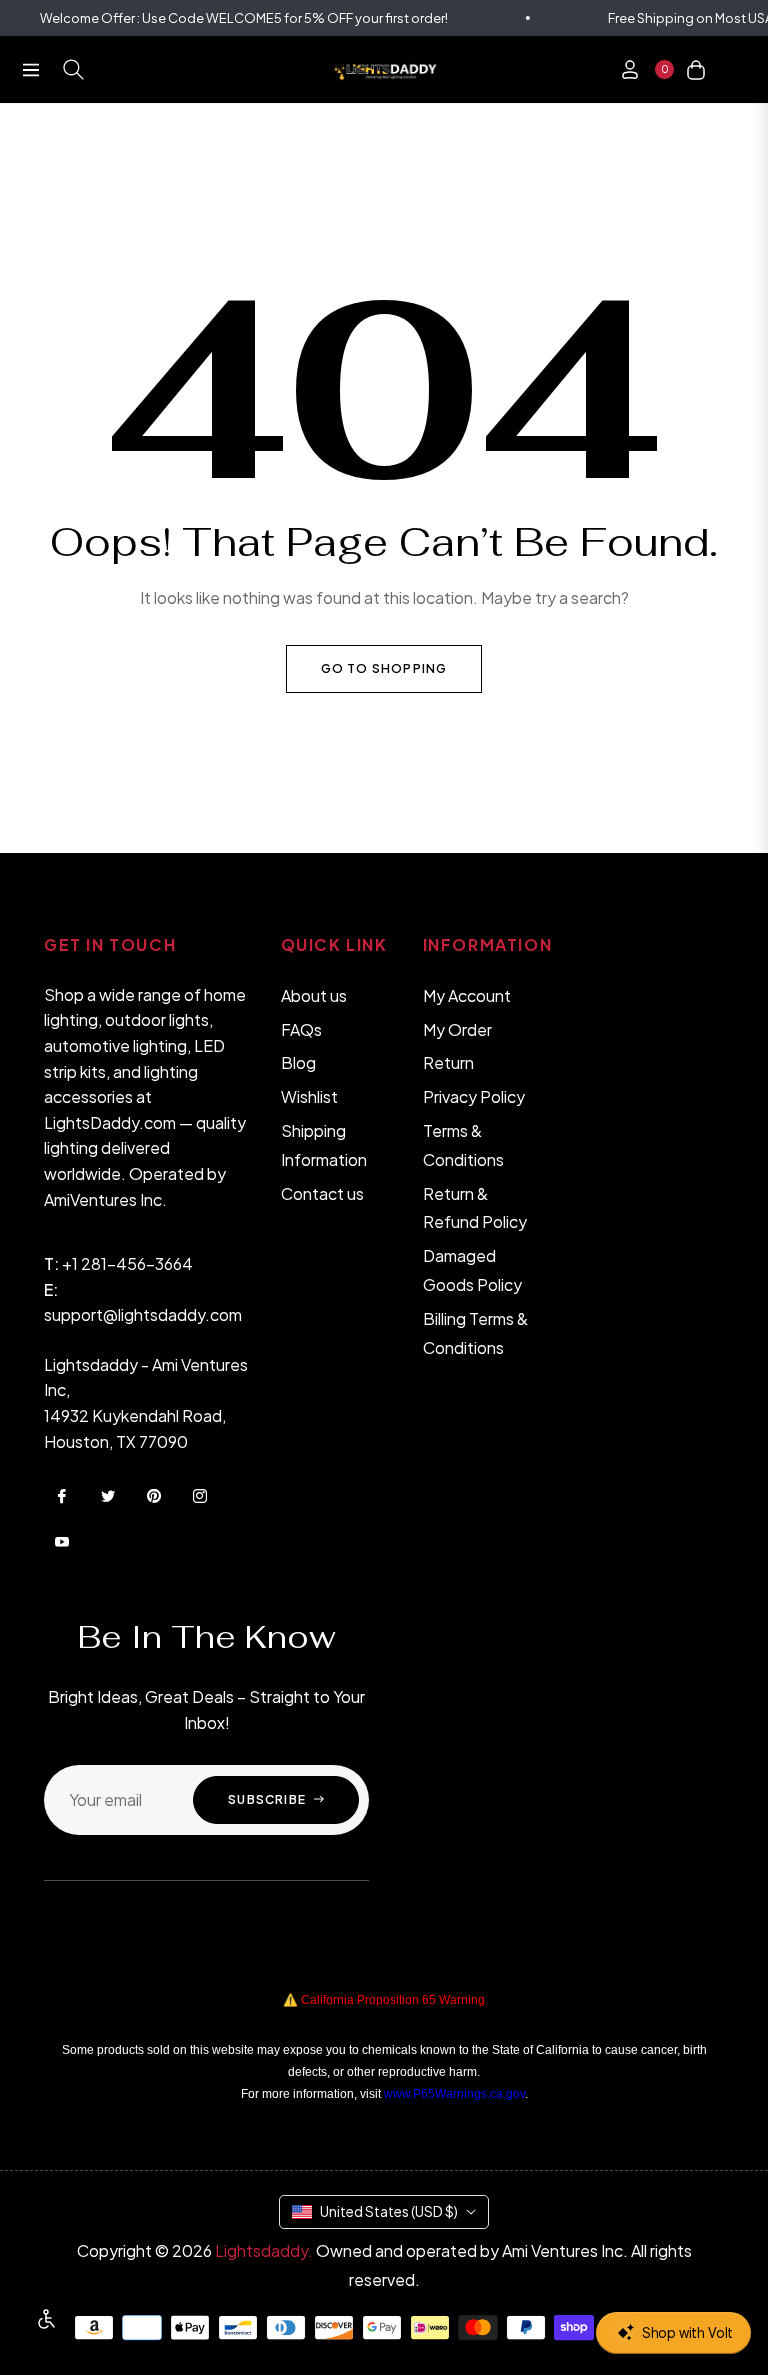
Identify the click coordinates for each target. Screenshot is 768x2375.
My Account (467, 995)
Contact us (322, 1193)
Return (448, 1062)
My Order (457, 1029)
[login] (630, 69)
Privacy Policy (474, 1096)
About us (314, 995)
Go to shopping (384, 668)
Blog (298, 1062)
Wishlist (309, 1096)
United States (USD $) (389, 2211)
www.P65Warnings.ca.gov (454, 2094)
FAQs (301, 1029)
